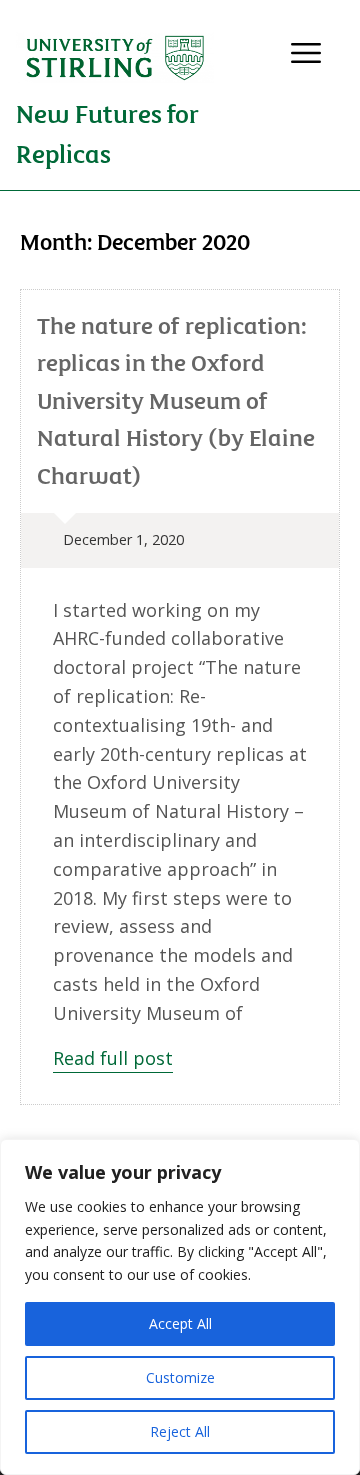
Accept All (180, 1323)
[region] (180, 1307)
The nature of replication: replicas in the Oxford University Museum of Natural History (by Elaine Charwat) (176, 399)
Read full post (113, 1058)
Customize (180, 1377)
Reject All (180, 1431)
